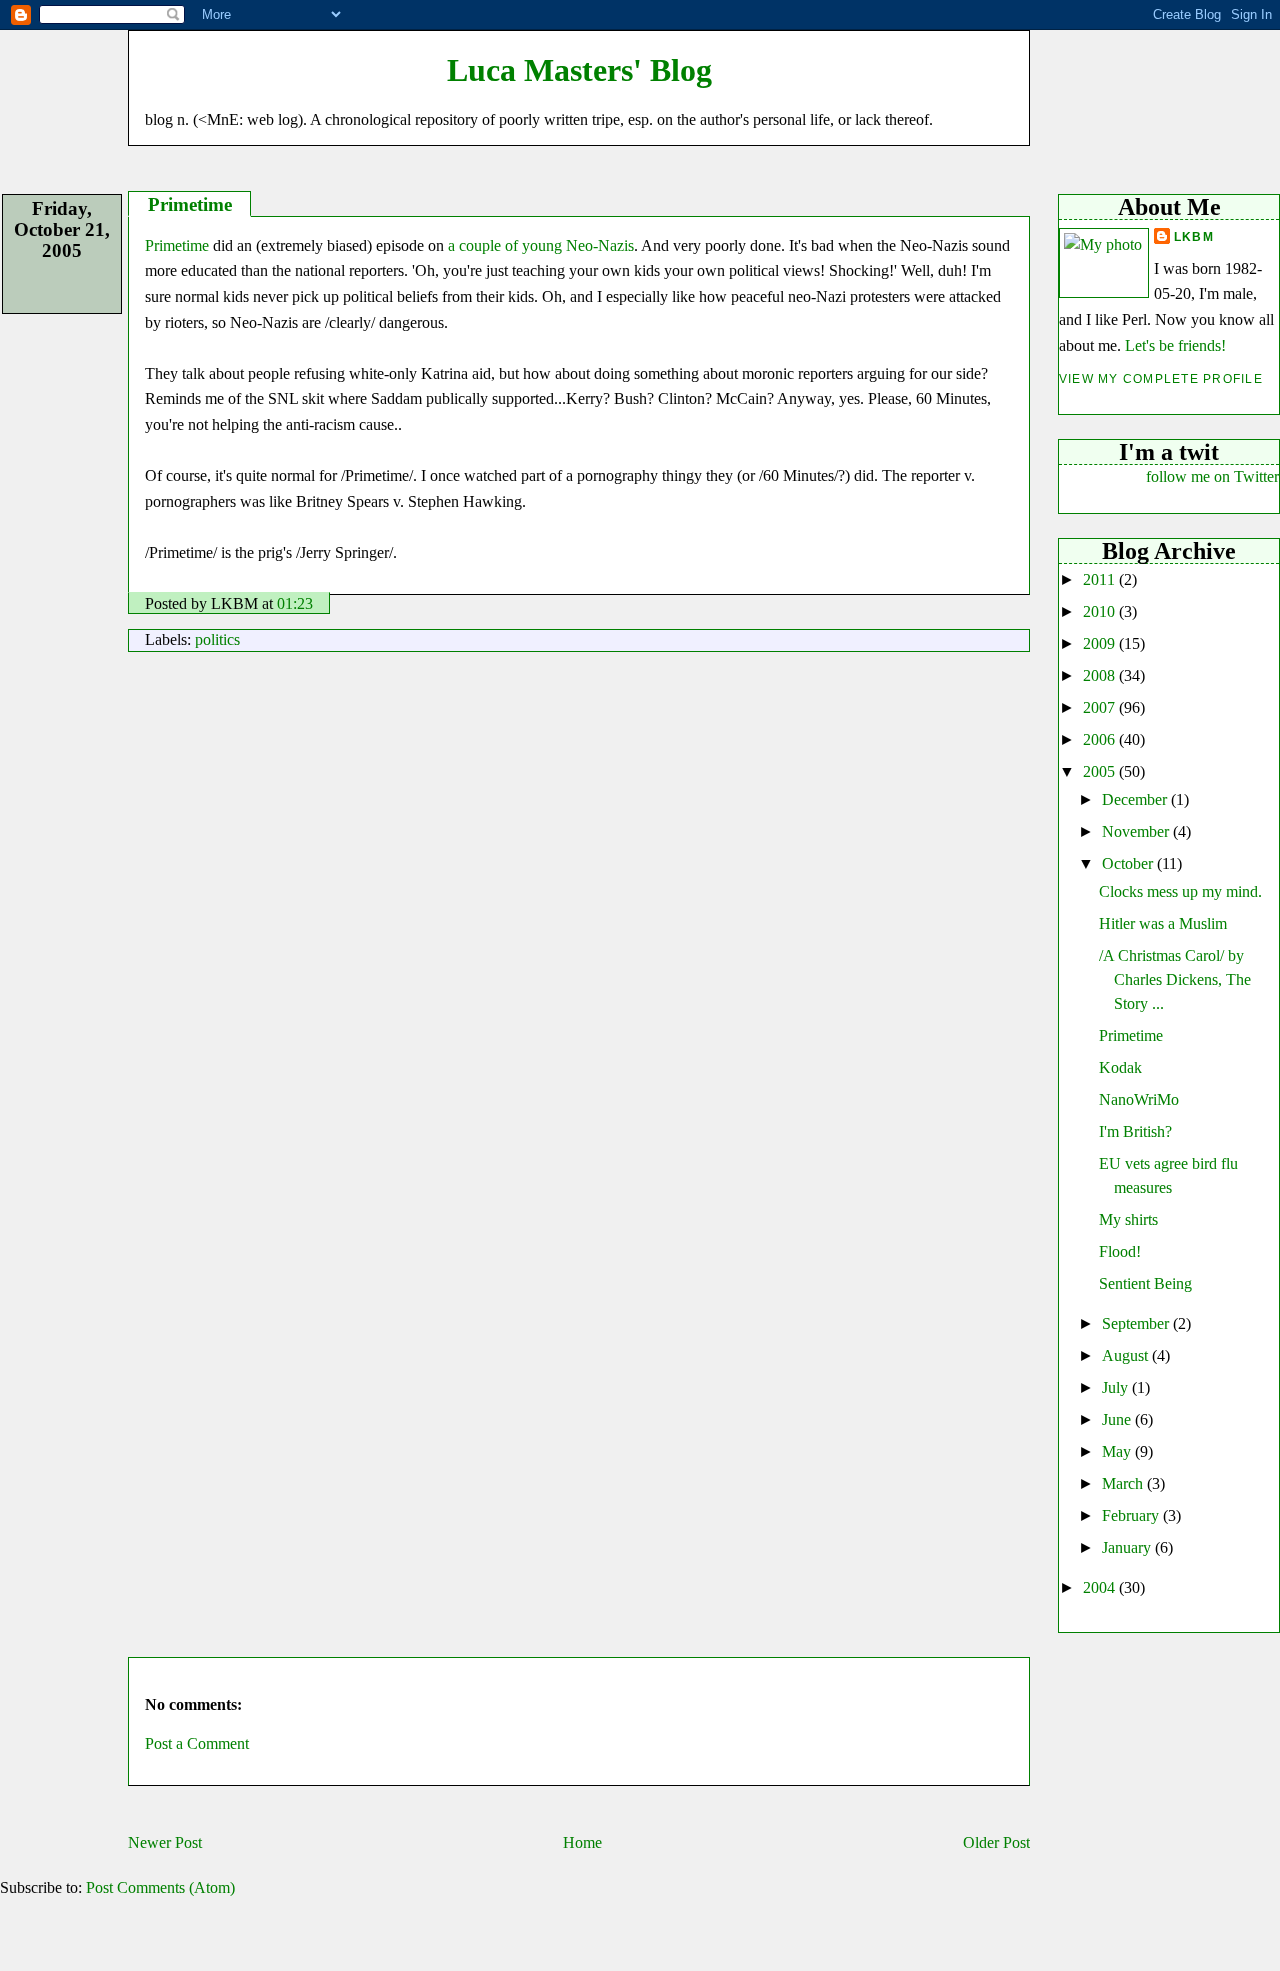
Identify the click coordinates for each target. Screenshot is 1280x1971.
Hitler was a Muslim (1163, 923)
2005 (1101, 771)
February (1132, 1515)
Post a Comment (197, 1743)
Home (582, 1842)
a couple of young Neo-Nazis (541, 245)
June (1118, 1419)
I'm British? (1135, 1131)
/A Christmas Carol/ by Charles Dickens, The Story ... (1175, 979)
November (1137, 831)
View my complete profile (1161, 379)
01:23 (295, 603)
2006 (1101, 739)
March (1124, 1483)
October (1129, 863)
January (1128, 1547)
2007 (1101, 707)
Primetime (1131, 1035)
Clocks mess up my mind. (1180, 891)
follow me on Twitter (1212, 476)
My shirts (1128, 1219)
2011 (1101, 579)
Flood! (1120, 1251)
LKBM (1194, 237)
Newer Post (165, 1842)
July (1117, 1387)
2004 (1101, 1587)
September (1137, 1323)
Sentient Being (1145, 1283)
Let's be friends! (1175, 345)
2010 (1101, 611)
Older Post (996, 1842)
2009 (1101, 643)
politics (217, 639)
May (1118, 1451)
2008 (1101, 675)
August (1127, 1355)
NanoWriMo (1139, 1099)
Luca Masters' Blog (579, 70)
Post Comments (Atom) (160, 1887)
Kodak (1120, 1067)
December (1136, 799)
